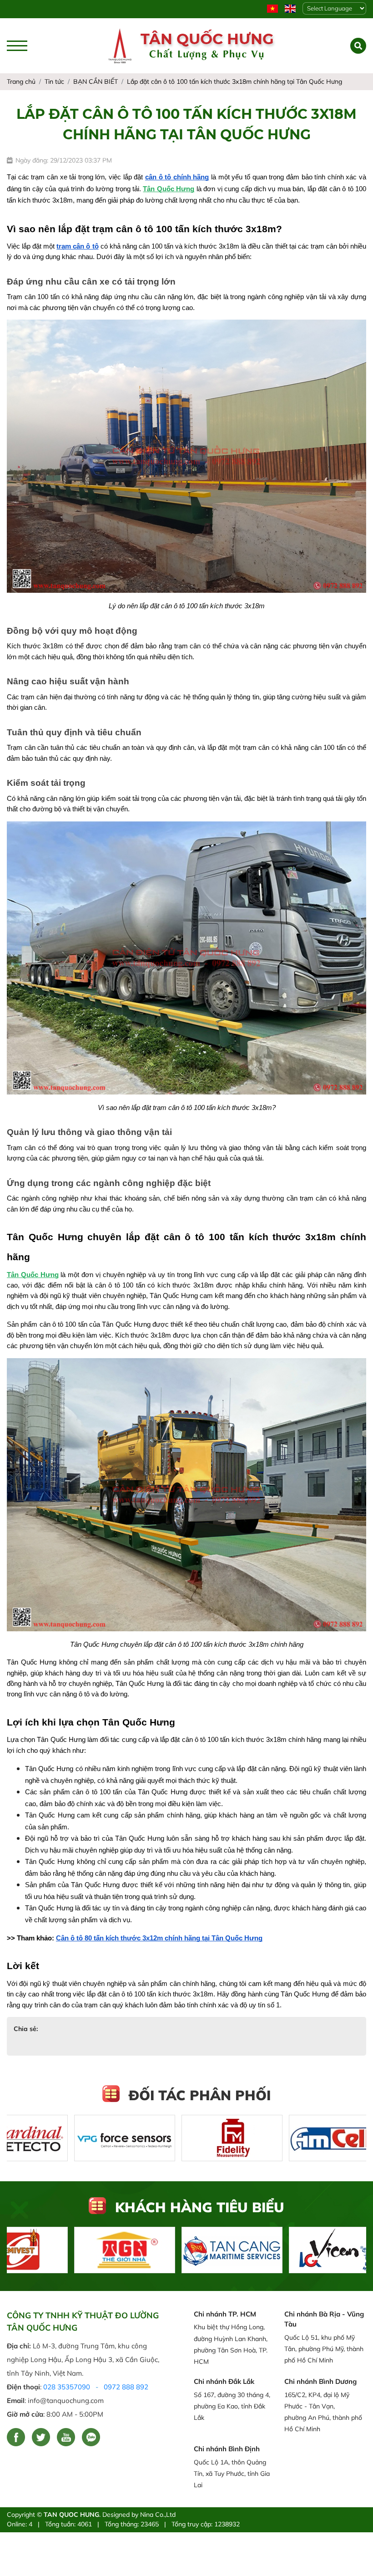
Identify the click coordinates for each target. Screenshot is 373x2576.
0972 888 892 (126, 2387)
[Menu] (17, 46)
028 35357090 (67, 2387)
